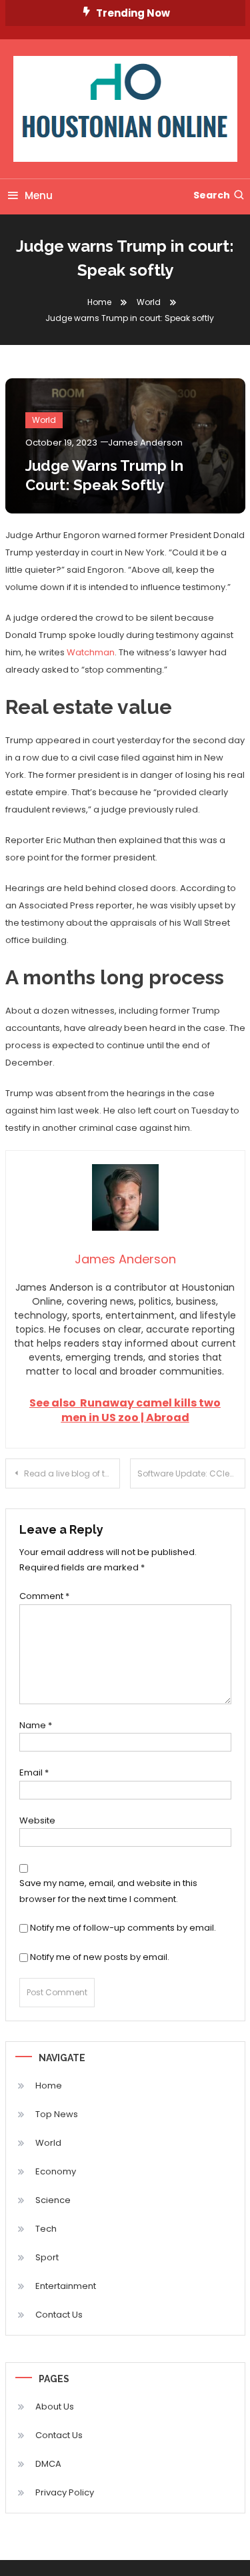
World (44, 420)
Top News (57, 2114)
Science (53, 2200)
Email (34, 1772)
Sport (47, 2257)
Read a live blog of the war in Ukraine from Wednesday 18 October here (72, 1473)
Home (49, 2086)
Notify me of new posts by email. (100, 1957)
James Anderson (145, 443)
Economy (56, 2171)
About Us (55, 2407)
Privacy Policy (65, 2492)
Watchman (91, 652)
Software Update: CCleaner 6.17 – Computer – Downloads (191, 1473)
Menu (39, 195)
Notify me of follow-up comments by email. (123, 1928)
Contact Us (59, 2315)
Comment (44, 1596)
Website (37, 1820)
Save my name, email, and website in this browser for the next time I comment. (108, 1891)
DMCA (48, 2464)
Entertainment (66, 2286)
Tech (46, 2229)
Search (212, 195)
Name (36, 1725)
